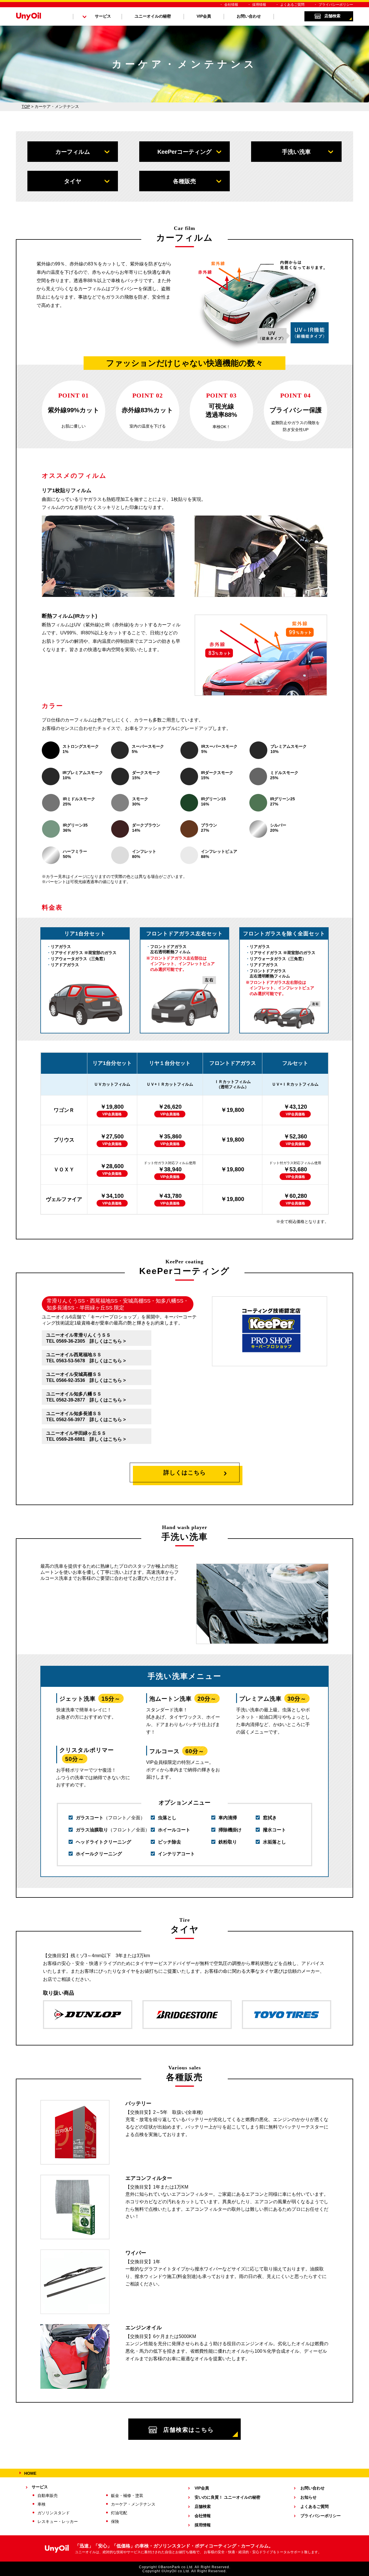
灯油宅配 (119, 2513)
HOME (30, 2473)
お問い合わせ (249, 16)
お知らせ (308, 2497)
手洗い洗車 (296, 152)
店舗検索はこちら (189, 2430)
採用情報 (259, 5)
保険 (115, 2521)
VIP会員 (204, 16)
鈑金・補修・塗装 (127, 2496)
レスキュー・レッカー (58, 2521)
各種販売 (184, 181)
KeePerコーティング (184, 152)
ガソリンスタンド (54, 2513)
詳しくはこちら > (108, 1341)
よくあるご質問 (292, 5)
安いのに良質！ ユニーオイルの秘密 (227, 2497)
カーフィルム (73, 152)
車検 (42, 2504)
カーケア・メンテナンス (133, 2504)
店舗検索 (332, 16)
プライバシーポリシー (336, 5)
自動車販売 (48, 2496)
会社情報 (231, 5)
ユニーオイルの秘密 (153, 16)
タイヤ (73, 181)
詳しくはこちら (185, 1472)
